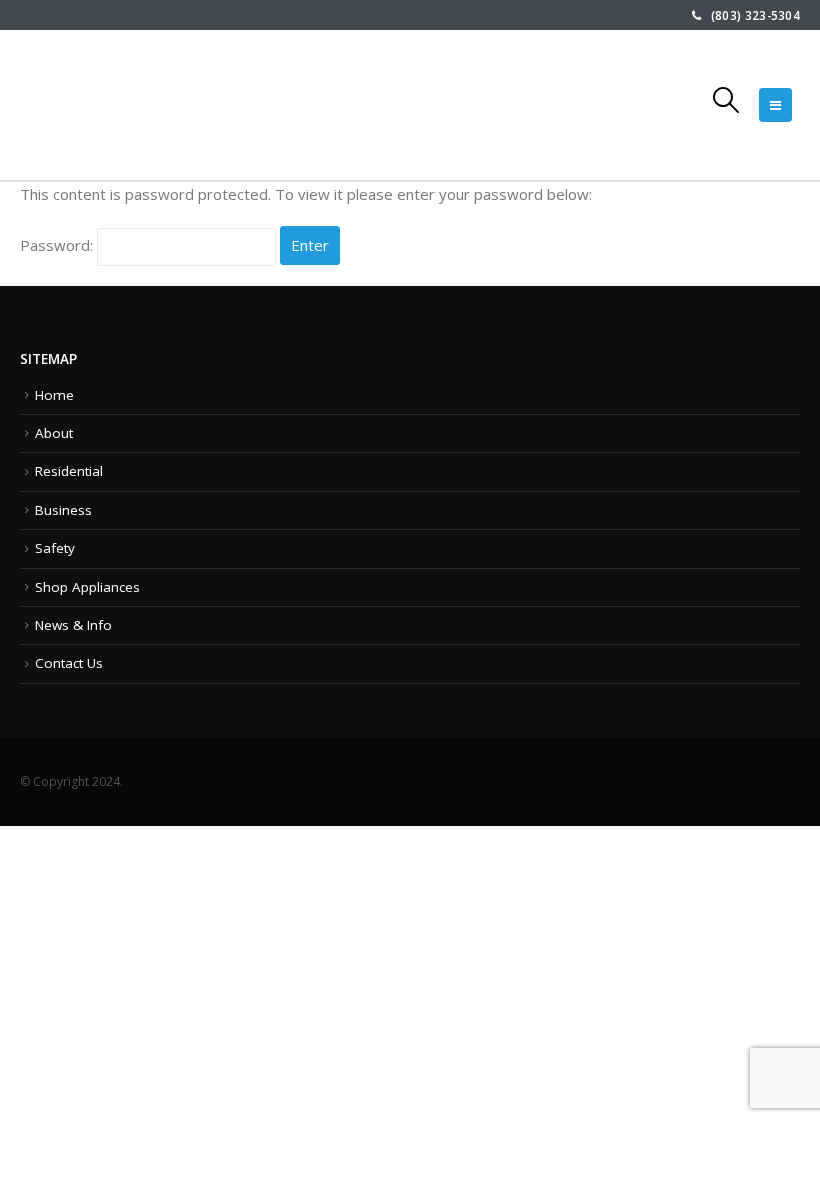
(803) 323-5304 (750, 15)
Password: (58, 245)
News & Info (73, 625)
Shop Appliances (87, 587)
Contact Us (69, 663)
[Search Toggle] (726, 100)
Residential (69, 471)
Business (63, 510)
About (54, 433)
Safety (55, 548)
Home (54, 395)
